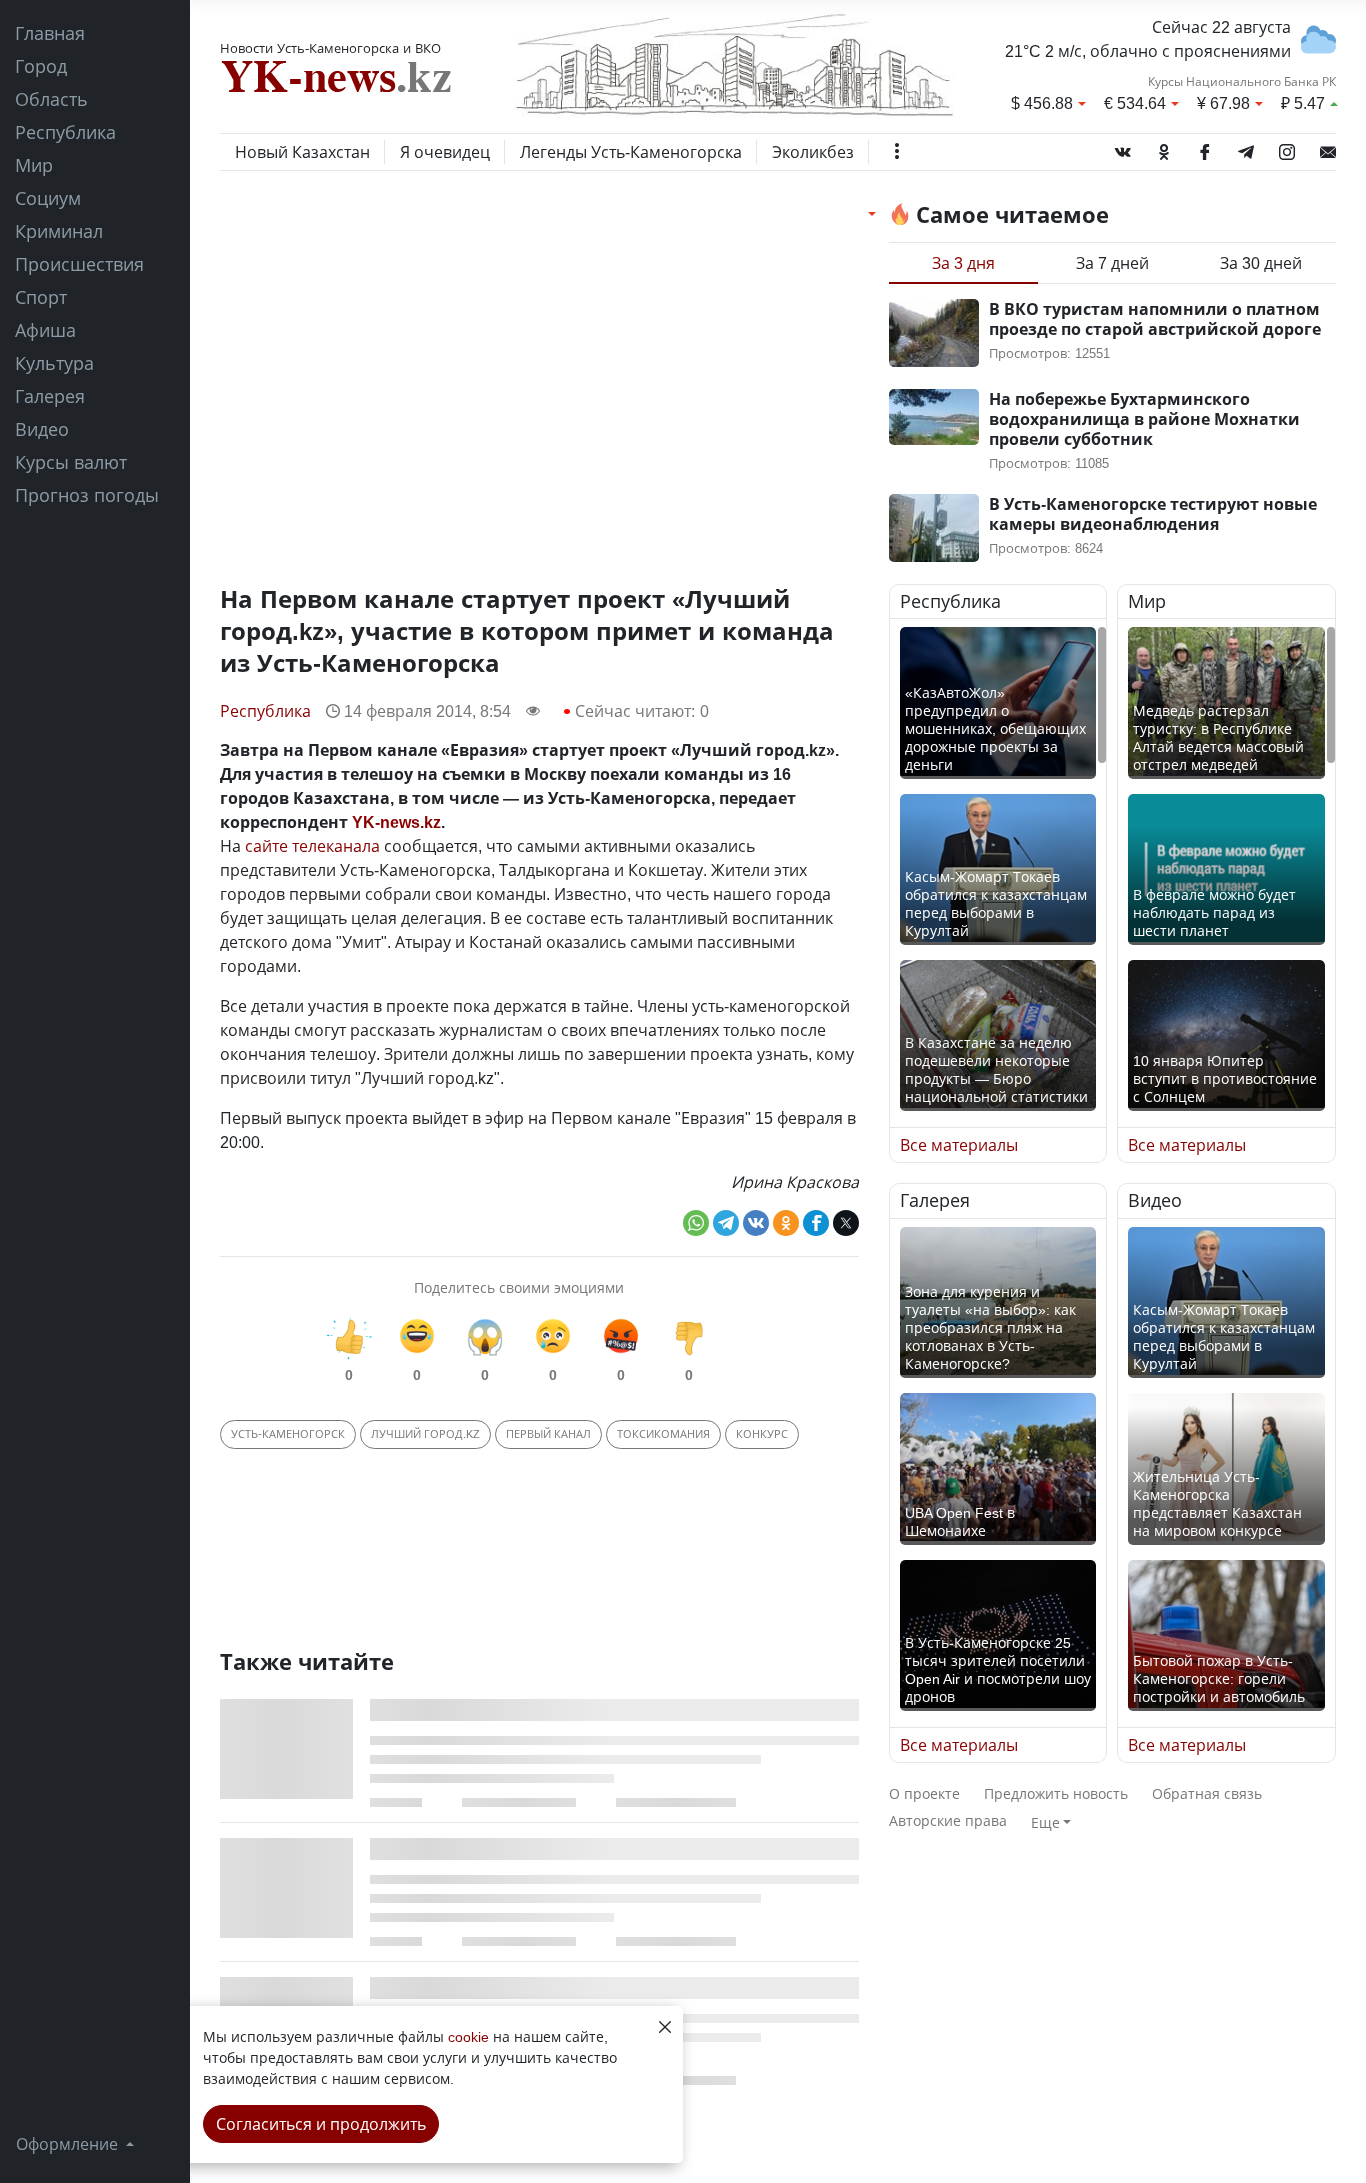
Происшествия (79, 264)
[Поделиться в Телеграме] (726, 1223)
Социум (48, 198)
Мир (34, 165)
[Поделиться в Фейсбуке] (816, 1223)
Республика (65, 132)
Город (41, 66)
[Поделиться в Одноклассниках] (786, 1223)
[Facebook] (1205, 148)
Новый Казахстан (302, 152)
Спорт (41, 297)
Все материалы (959, 1145)
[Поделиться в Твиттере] (846, 1223)
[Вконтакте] (1123, 148)
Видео (42, 429)
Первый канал (548, 1433)
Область (51, 99)
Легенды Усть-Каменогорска (631, 152)
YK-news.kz (396, 822)
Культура (54, 363)
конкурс (762, 1433)
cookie (468, 2036)
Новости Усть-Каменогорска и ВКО (330, 48)
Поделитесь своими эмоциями (519, 1287)
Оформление (69, 2144)
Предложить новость (1056, 1793)
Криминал (59, 231)
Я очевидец (445, 152)
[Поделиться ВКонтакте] (756, 1223)
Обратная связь (1207, 1793)
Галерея (50, 396)
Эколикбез (813, 152)
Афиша (45, 330)
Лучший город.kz (425, 1433)
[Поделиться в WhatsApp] (696, 1223)
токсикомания (663, 1433)
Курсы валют (71, 462)
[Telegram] (1246, 148)
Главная (50, 33)
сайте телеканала (312, 846)
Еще (1045, 1822)
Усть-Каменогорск (288, 1433)
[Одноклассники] (1164, 148)
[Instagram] (1287, 148)
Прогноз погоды (87, 495)
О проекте (924, 1793)
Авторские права (948, 1820)
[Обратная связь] (1328, 148)
